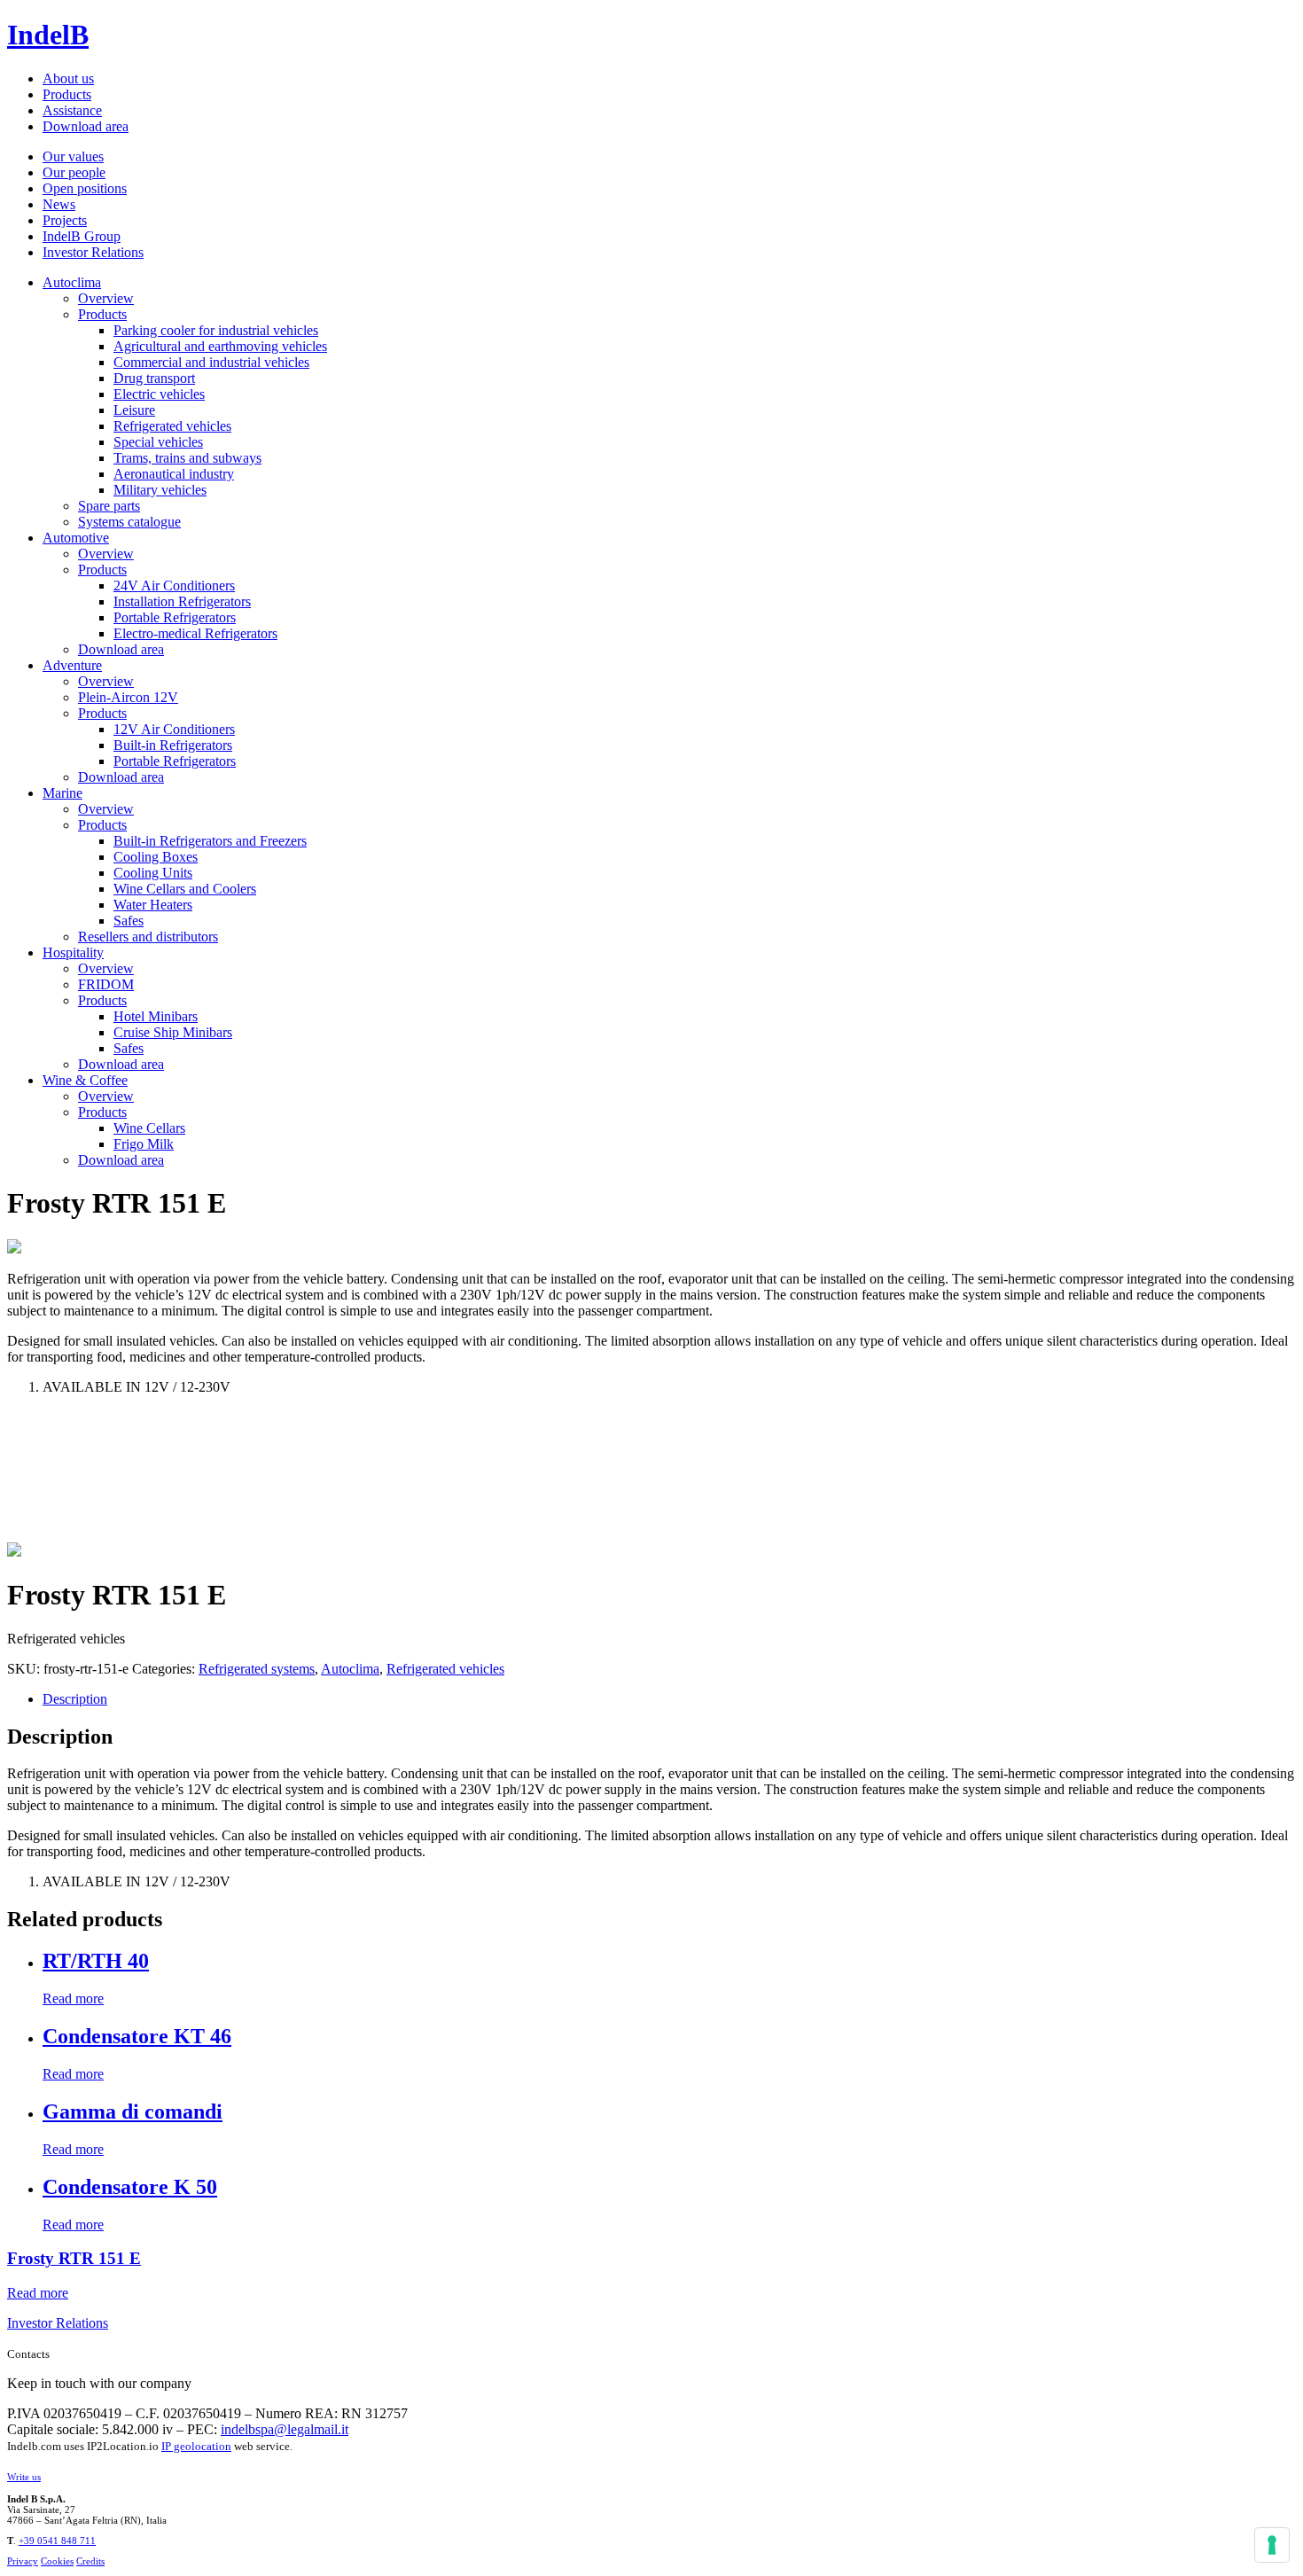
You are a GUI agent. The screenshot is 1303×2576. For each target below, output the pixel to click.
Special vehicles (158, 442)
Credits (90, 2561)
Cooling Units (153, 873)
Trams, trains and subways (187, 458)
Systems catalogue (129, 522)
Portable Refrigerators (175, 617)
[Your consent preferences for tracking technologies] (1272, 2545)
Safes (129, 921)
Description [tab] (75, 1699)
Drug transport (154, 378)
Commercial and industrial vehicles (211, 362)
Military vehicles (160, 490)
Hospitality (73, 952)
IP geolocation (196, 2446)
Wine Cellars (149, 1128)
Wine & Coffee (85, 1080)
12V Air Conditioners (174, 729)
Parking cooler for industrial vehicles (216, 330)
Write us (24, 2477)
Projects (65, 220)
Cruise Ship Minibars (173, 1032)
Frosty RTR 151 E (74, 2258)
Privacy (23, 2561)
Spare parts (109, 506)
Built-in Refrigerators (173, 745)
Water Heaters (153, 905)
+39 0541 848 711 (57, 2541)
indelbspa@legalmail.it (285, 2429)
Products (67, 94)
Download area (86, 126)
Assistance (72, 110)
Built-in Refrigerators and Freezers (210, 841)
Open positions (85, 188)
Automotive (76, 538)
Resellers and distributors (148, 937)
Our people (74, 172)
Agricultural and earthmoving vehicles (220, 346)
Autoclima (72, 282)
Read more (73, 1998)
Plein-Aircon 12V (128, 697)
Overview (106, 298)
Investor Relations (93, 252)
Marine (62, 793)
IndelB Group (82, 236)
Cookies (57, 2561)
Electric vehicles (159, 394)
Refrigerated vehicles (172, 426)
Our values (73, 156)
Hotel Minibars (156, 1016)
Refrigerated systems (257, 1669)
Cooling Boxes (156, 857)
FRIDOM (106, 984)
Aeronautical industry (174, 474)
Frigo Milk (144, 1144)
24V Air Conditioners (174, 585)
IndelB (48, 35)
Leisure (134, 410)
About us (68, 78)
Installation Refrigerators (182, 601)
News (59, 204)
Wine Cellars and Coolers (185, 889)
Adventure (72, 665)
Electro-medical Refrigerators (195, 633)
